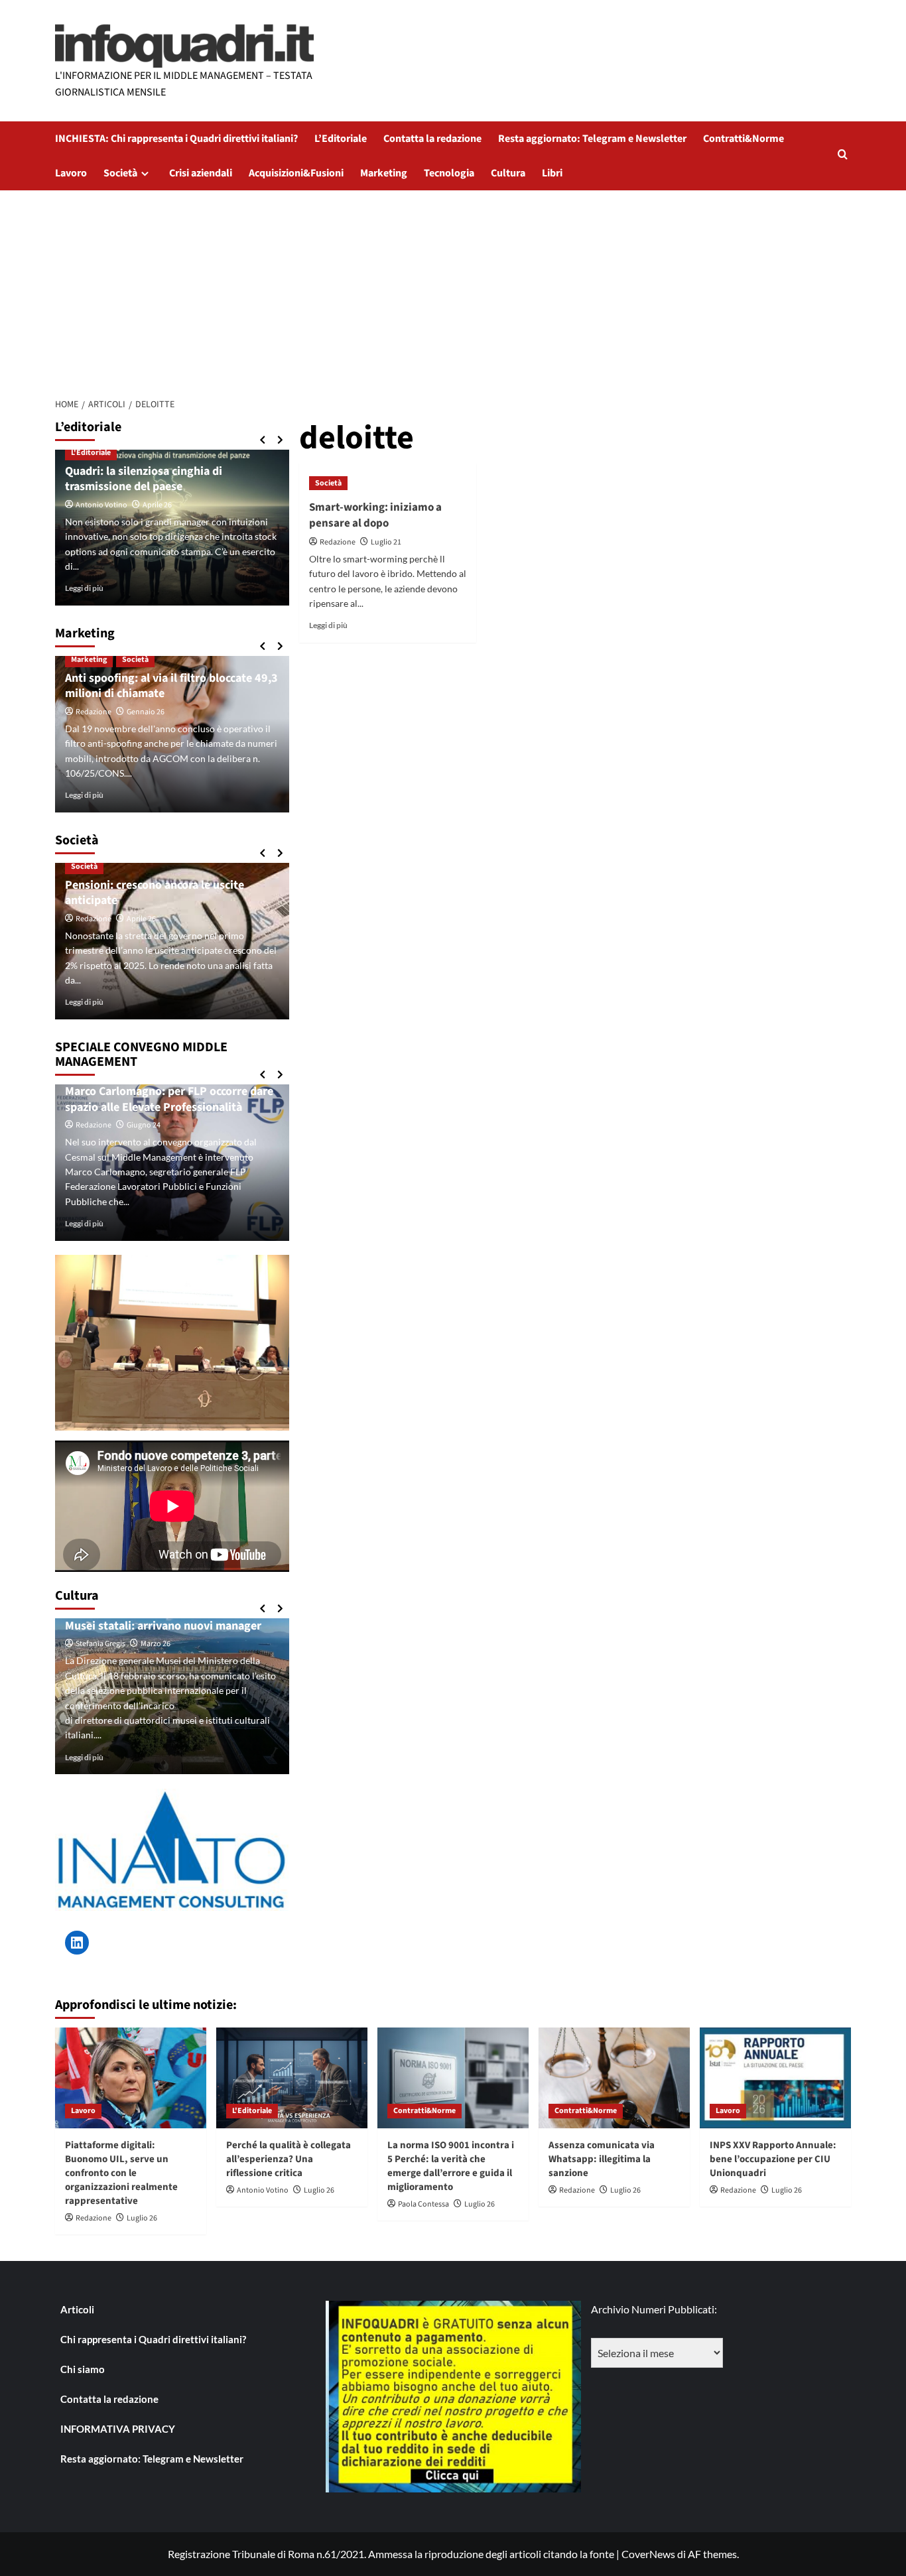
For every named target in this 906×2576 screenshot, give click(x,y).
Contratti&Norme (744, 139)
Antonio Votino (101, 505)
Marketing (384, 173)
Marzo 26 (156, 1644)
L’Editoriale (341, 139)
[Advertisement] (453, 290)
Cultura (508, 173)
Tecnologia (449, 173)
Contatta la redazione (432, 139)
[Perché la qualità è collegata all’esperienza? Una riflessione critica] (292, 2078)
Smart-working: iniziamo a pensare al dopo (375, 515)
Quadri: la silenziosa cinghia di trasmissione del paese (144, 479)
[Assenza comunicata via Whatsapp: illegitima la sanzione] (614, 2078)
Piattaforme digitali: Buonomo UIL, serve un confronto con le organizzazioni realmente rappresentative (121, 2173)
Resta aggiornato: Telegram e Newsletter (592, 139)
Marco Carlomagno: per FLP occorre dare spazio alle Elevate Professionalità (169, 1099)
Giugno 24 (144, 1125)
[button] (843, 156)
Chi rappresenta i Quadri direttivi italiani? (153, 2339)
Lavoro (71, 173)
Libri (552, 173)
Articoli (77, 2309)
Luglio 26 (142, 2218)
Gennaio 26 (146, 712)
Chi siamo (83, 2369)
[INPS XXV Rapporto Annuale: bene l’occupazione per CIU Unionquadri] (775, 2078)
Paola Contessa (423, 2204)
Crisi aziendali (201, 173)
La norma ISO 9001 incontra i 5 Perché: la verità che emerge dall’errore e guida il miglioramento (451, 2166)
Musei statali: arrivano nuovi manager (163, 1626)
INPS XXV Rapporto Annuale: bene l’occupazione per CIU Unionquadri (773, 2159)
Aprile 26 (157, 505)
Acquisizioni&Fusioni (296, 173)
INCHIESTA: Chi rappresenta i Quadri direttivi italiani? (176, 139)
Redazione (338, 542)
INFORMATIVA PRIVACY (118, 2429)
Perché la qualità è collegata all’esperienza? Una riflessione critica (289, 2159)
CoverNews (648, 2554)
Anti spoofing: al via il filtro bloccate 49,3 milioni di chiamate (171, 686)
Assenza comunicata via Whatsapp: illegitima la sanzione (602, 2159)
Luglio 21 (386, 542)
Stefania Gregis (100, 1644)
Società (120, 173)
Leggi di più (328, 625)
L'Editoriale (91, 453)
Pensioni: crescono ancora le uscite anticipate (155, 893)
